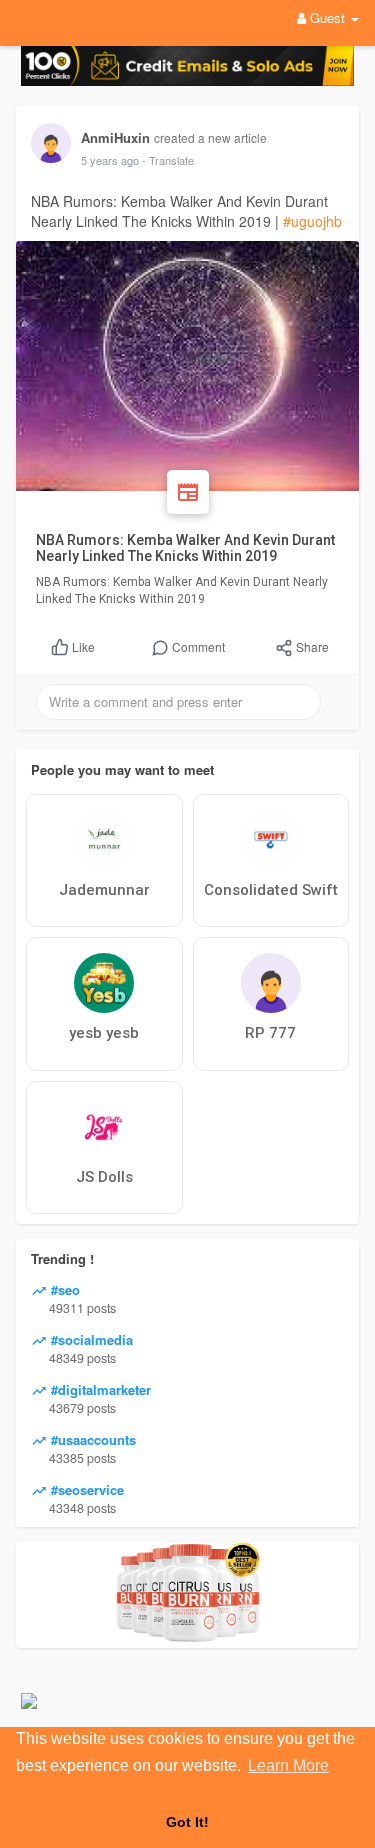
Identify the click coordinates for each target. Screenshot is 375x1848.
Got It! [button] (187, 1822)
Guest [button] (327, 17)
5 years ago (110, 160)
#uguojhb (312, 221)
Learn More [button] (288, 1765)
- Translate (168, 160)
